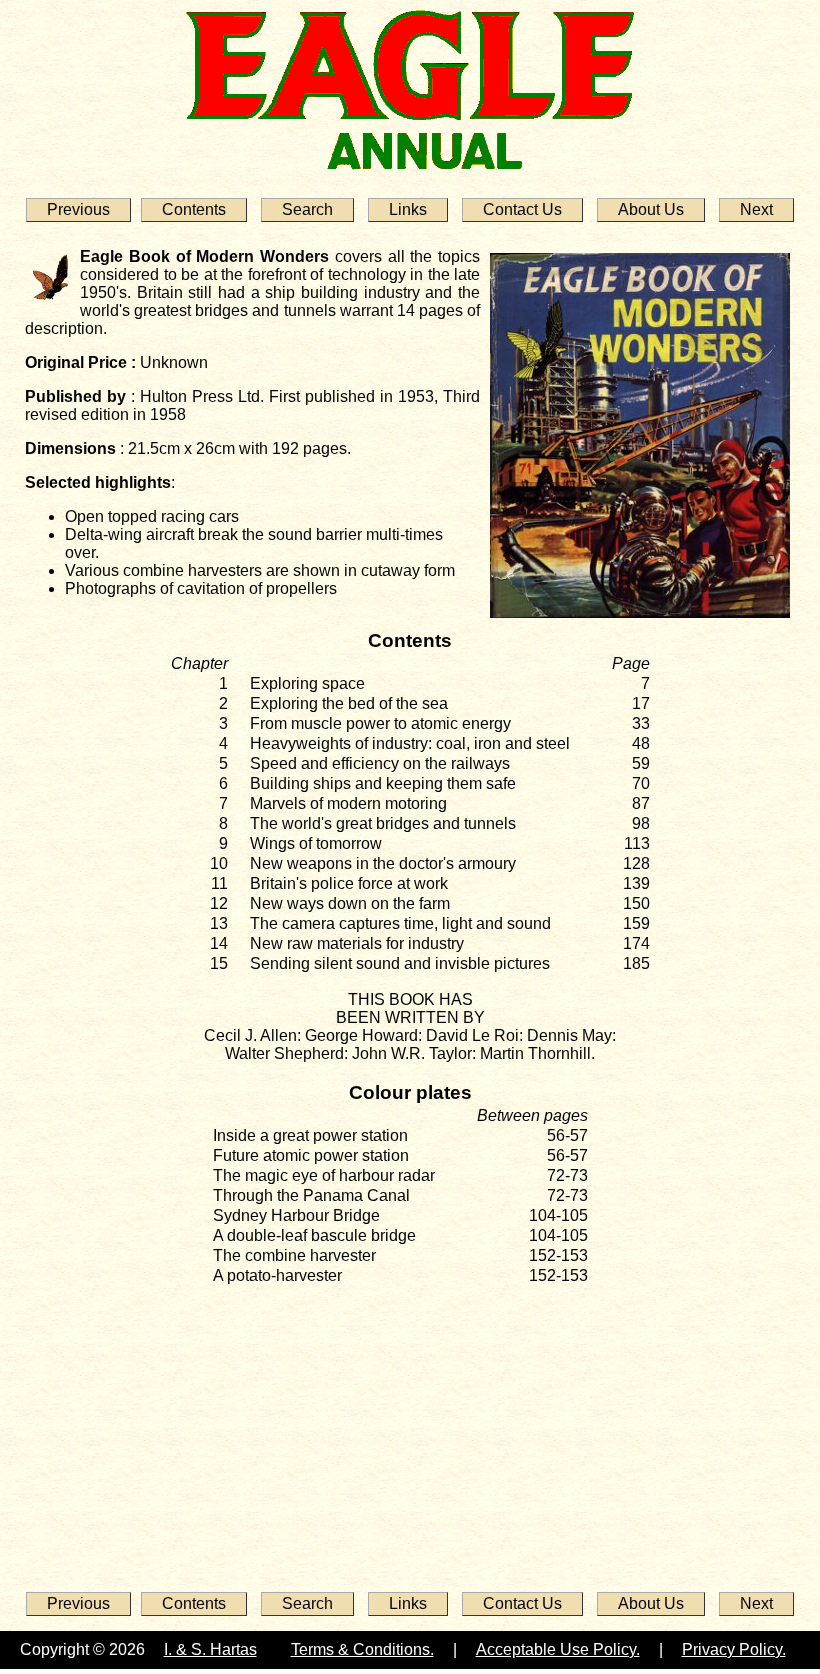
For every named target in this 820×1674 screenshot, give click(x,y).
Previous (78, 209)
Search (307, 209)
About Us (651, 209)
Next (756, 209)
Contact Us (522, 209)
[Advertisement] (410, 1432)
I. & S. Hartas (210, 1649)
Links (408, 209)
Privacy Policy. (734, 1649)
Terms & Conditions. (362, 1649)
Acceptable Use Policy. (558, 1649)
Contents (194, 209)
